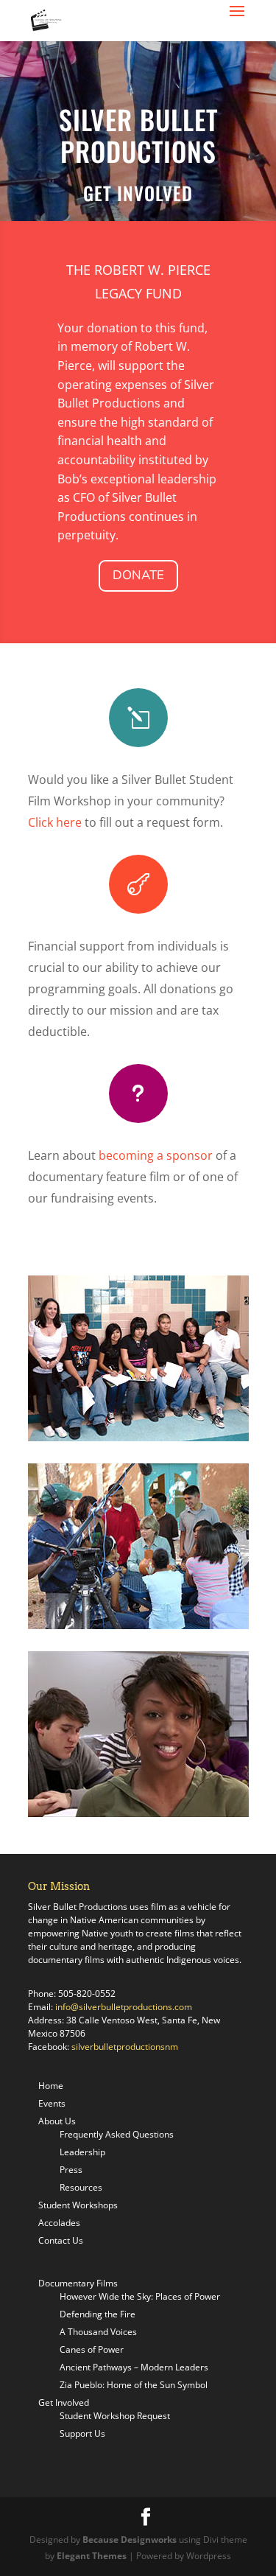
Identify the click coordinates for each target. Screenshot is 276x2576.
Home (51, 2086)
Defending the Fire (98, 2314)
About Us (57, 2121)
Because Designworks (130, 2540)
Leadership (82, 2152)
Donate (138, 575)
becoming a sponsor (156, 1155)
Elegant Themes (92, 2556)
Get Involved (64, 2402)
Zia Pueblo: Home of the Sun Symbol (134, 2385)
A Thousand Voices (98, 2332)
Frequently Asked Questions (117, 2134)
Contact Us (61, 2240)
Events (52, 2103)
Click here (55, 822)
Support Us (82, 2433)
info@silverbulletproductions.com (124, 2007)
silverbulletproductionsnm (125, 2047)
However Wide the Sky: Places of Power (140, 2296)
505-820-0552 (87, 1994)
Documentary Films (78, 2283)
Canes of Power (92, 2349)
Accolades (59, 2223)
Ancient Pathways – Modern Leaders (134, 2367)
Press (71, 2170)
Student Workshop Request (115, 2416)
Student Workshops (78, 2205)
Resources (81, 2187)
